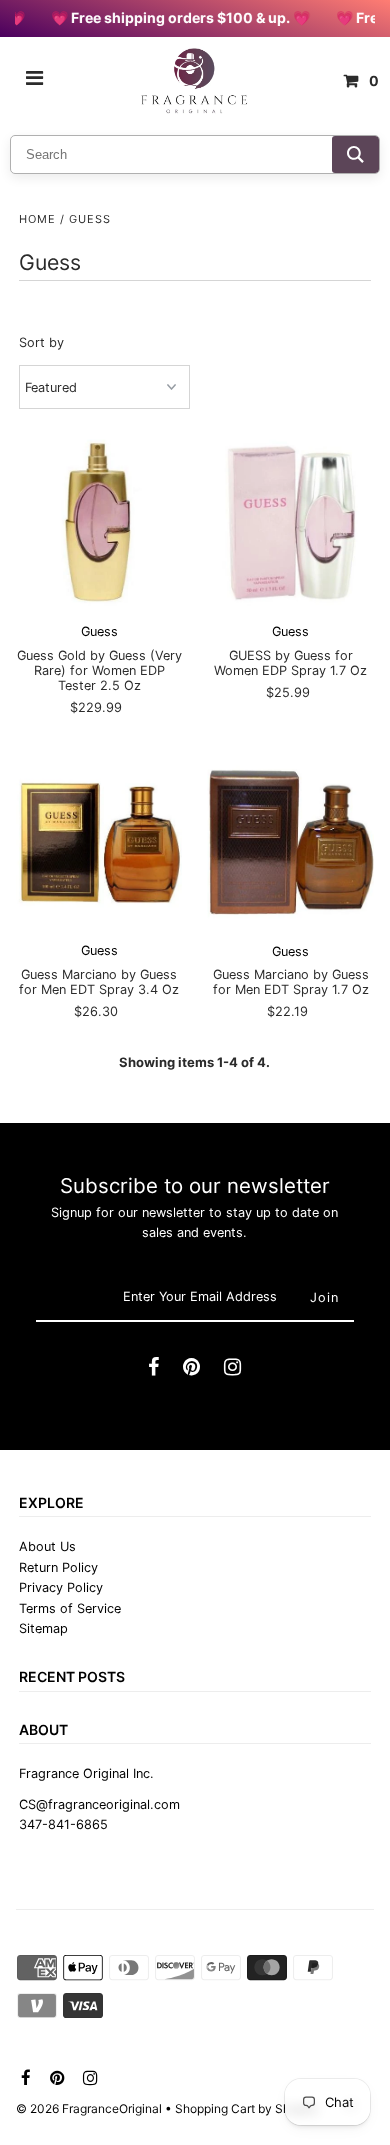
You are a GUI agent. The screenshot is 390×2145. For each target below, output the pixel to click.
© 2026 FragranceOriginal (89, 2108)
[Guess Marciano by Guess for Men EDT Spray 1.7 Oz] (290, 841)
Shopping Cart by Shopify (246, 2108)
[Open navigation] (35, 81)
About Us (47, 1546)
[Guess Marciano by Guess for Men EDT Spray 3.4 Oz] (99, 841)
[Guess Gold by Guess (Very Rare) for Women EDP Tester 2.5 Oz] (99, 522)
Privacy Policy (61, 1587)
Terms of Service (70, 1608)
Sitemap (43, 1628)
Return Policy (58, 1567)
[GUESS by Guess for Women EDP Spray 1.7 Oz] (290, 522)
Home (37, 219)
